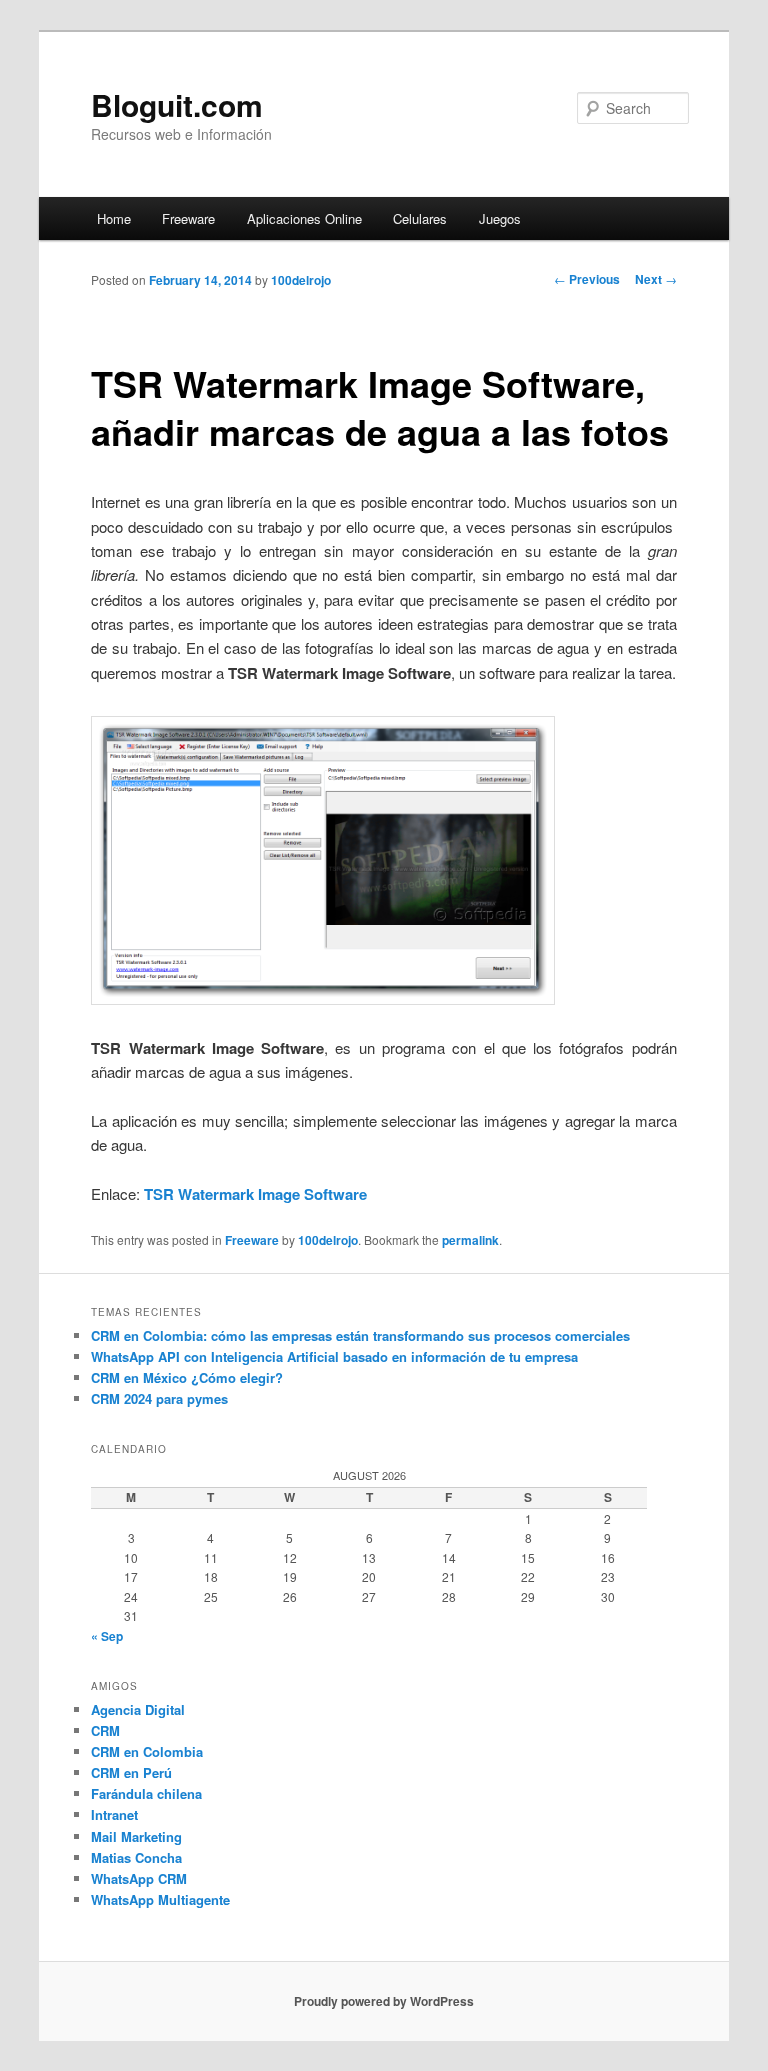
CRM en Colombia (147, 1751)
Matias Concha (136, 1857)
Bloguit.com (177, 104)
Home (114, 218)
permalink (470, 1240)
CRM (105, 1730)
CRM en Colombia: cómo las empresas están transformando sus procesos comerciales (360, 1335)
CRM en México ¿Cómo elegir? (187, 1377)
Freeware (188, 218)
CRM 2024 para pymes (159, 1398)
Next (656, 279)
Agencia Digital (138, 1709)
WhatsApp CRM (139, 1878)
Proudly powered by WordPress (384, 2001)
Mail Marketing (136, 1836)
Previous (587, 279)
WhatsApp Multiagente (160, 1899)
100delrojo (301, 280)
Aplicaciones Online (304, 218)
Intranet (114, 1814)
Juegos (500, 218)
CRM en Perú (131, 1772)
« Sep (107, 1636)
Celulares (420, 218)
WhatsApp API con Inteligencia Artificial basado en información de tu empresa (334, 1356)
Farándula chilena (146, 1793)
